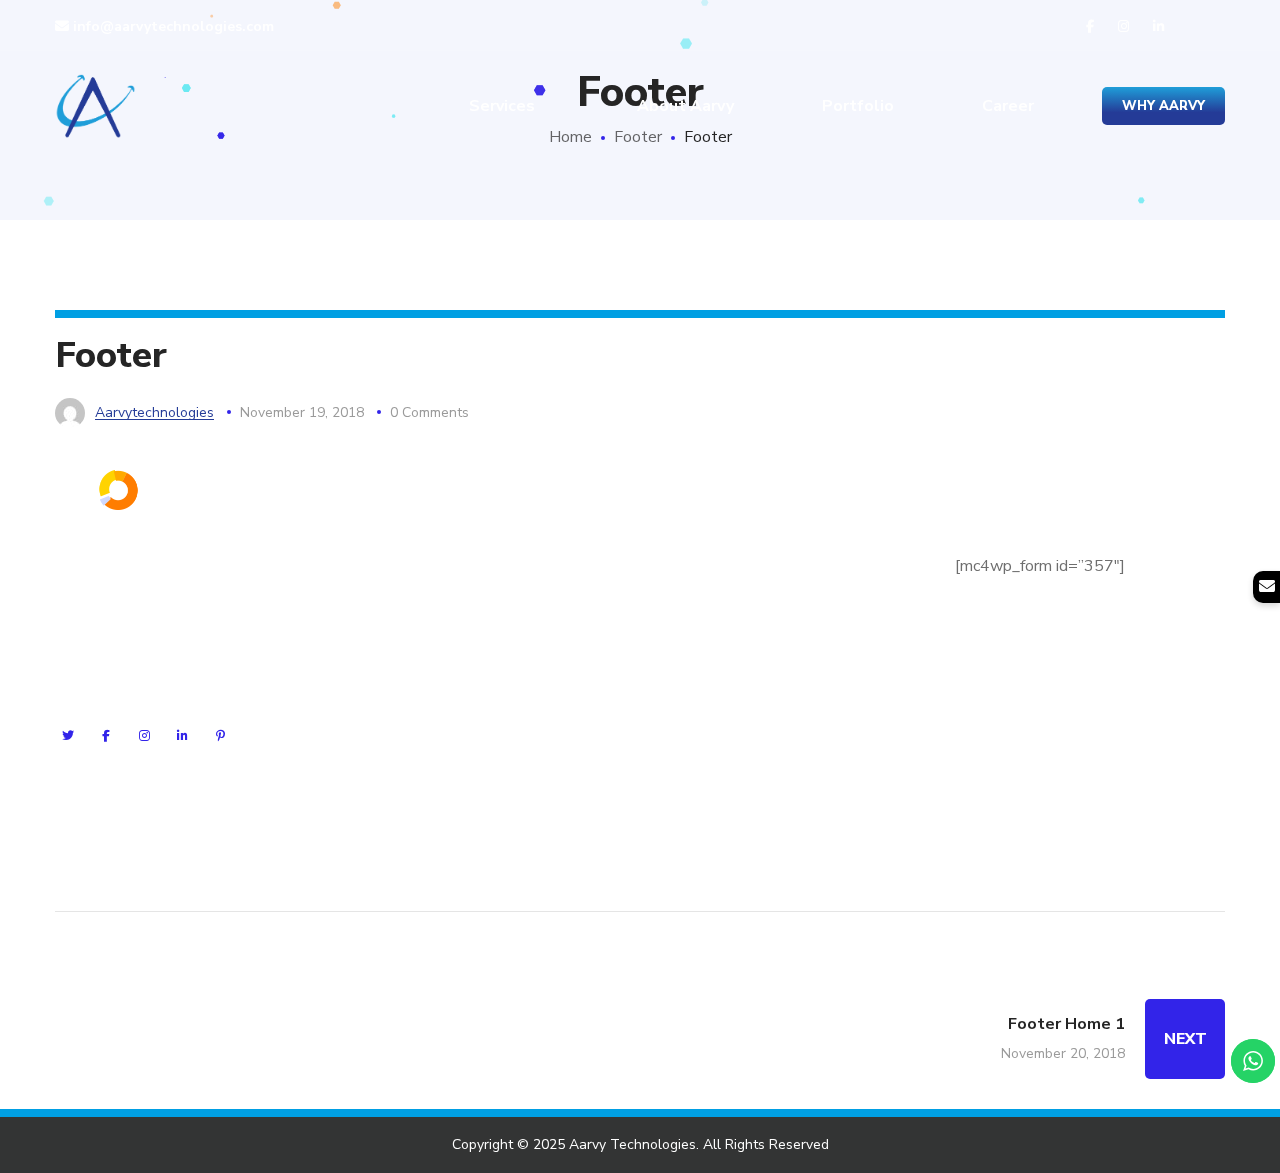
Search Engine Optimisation (451, 592)
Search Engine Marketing (441, 556)
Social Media (399, 664)
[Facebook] (106, 736)
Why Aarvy (1163, 106)
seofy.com (766, 623)
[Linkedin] (182, 736)
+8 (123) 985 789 (778, 697)
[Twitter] (68, 736)
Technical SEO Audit (427, 700)
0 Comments (429, 412)
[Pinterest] (220, 736)
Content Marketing (421, 736)
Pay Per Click (401, 628)
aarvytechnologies (154, 412)
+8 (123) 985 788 (756, 734)
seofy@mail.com (762, 660)
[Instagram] (144, 736)
